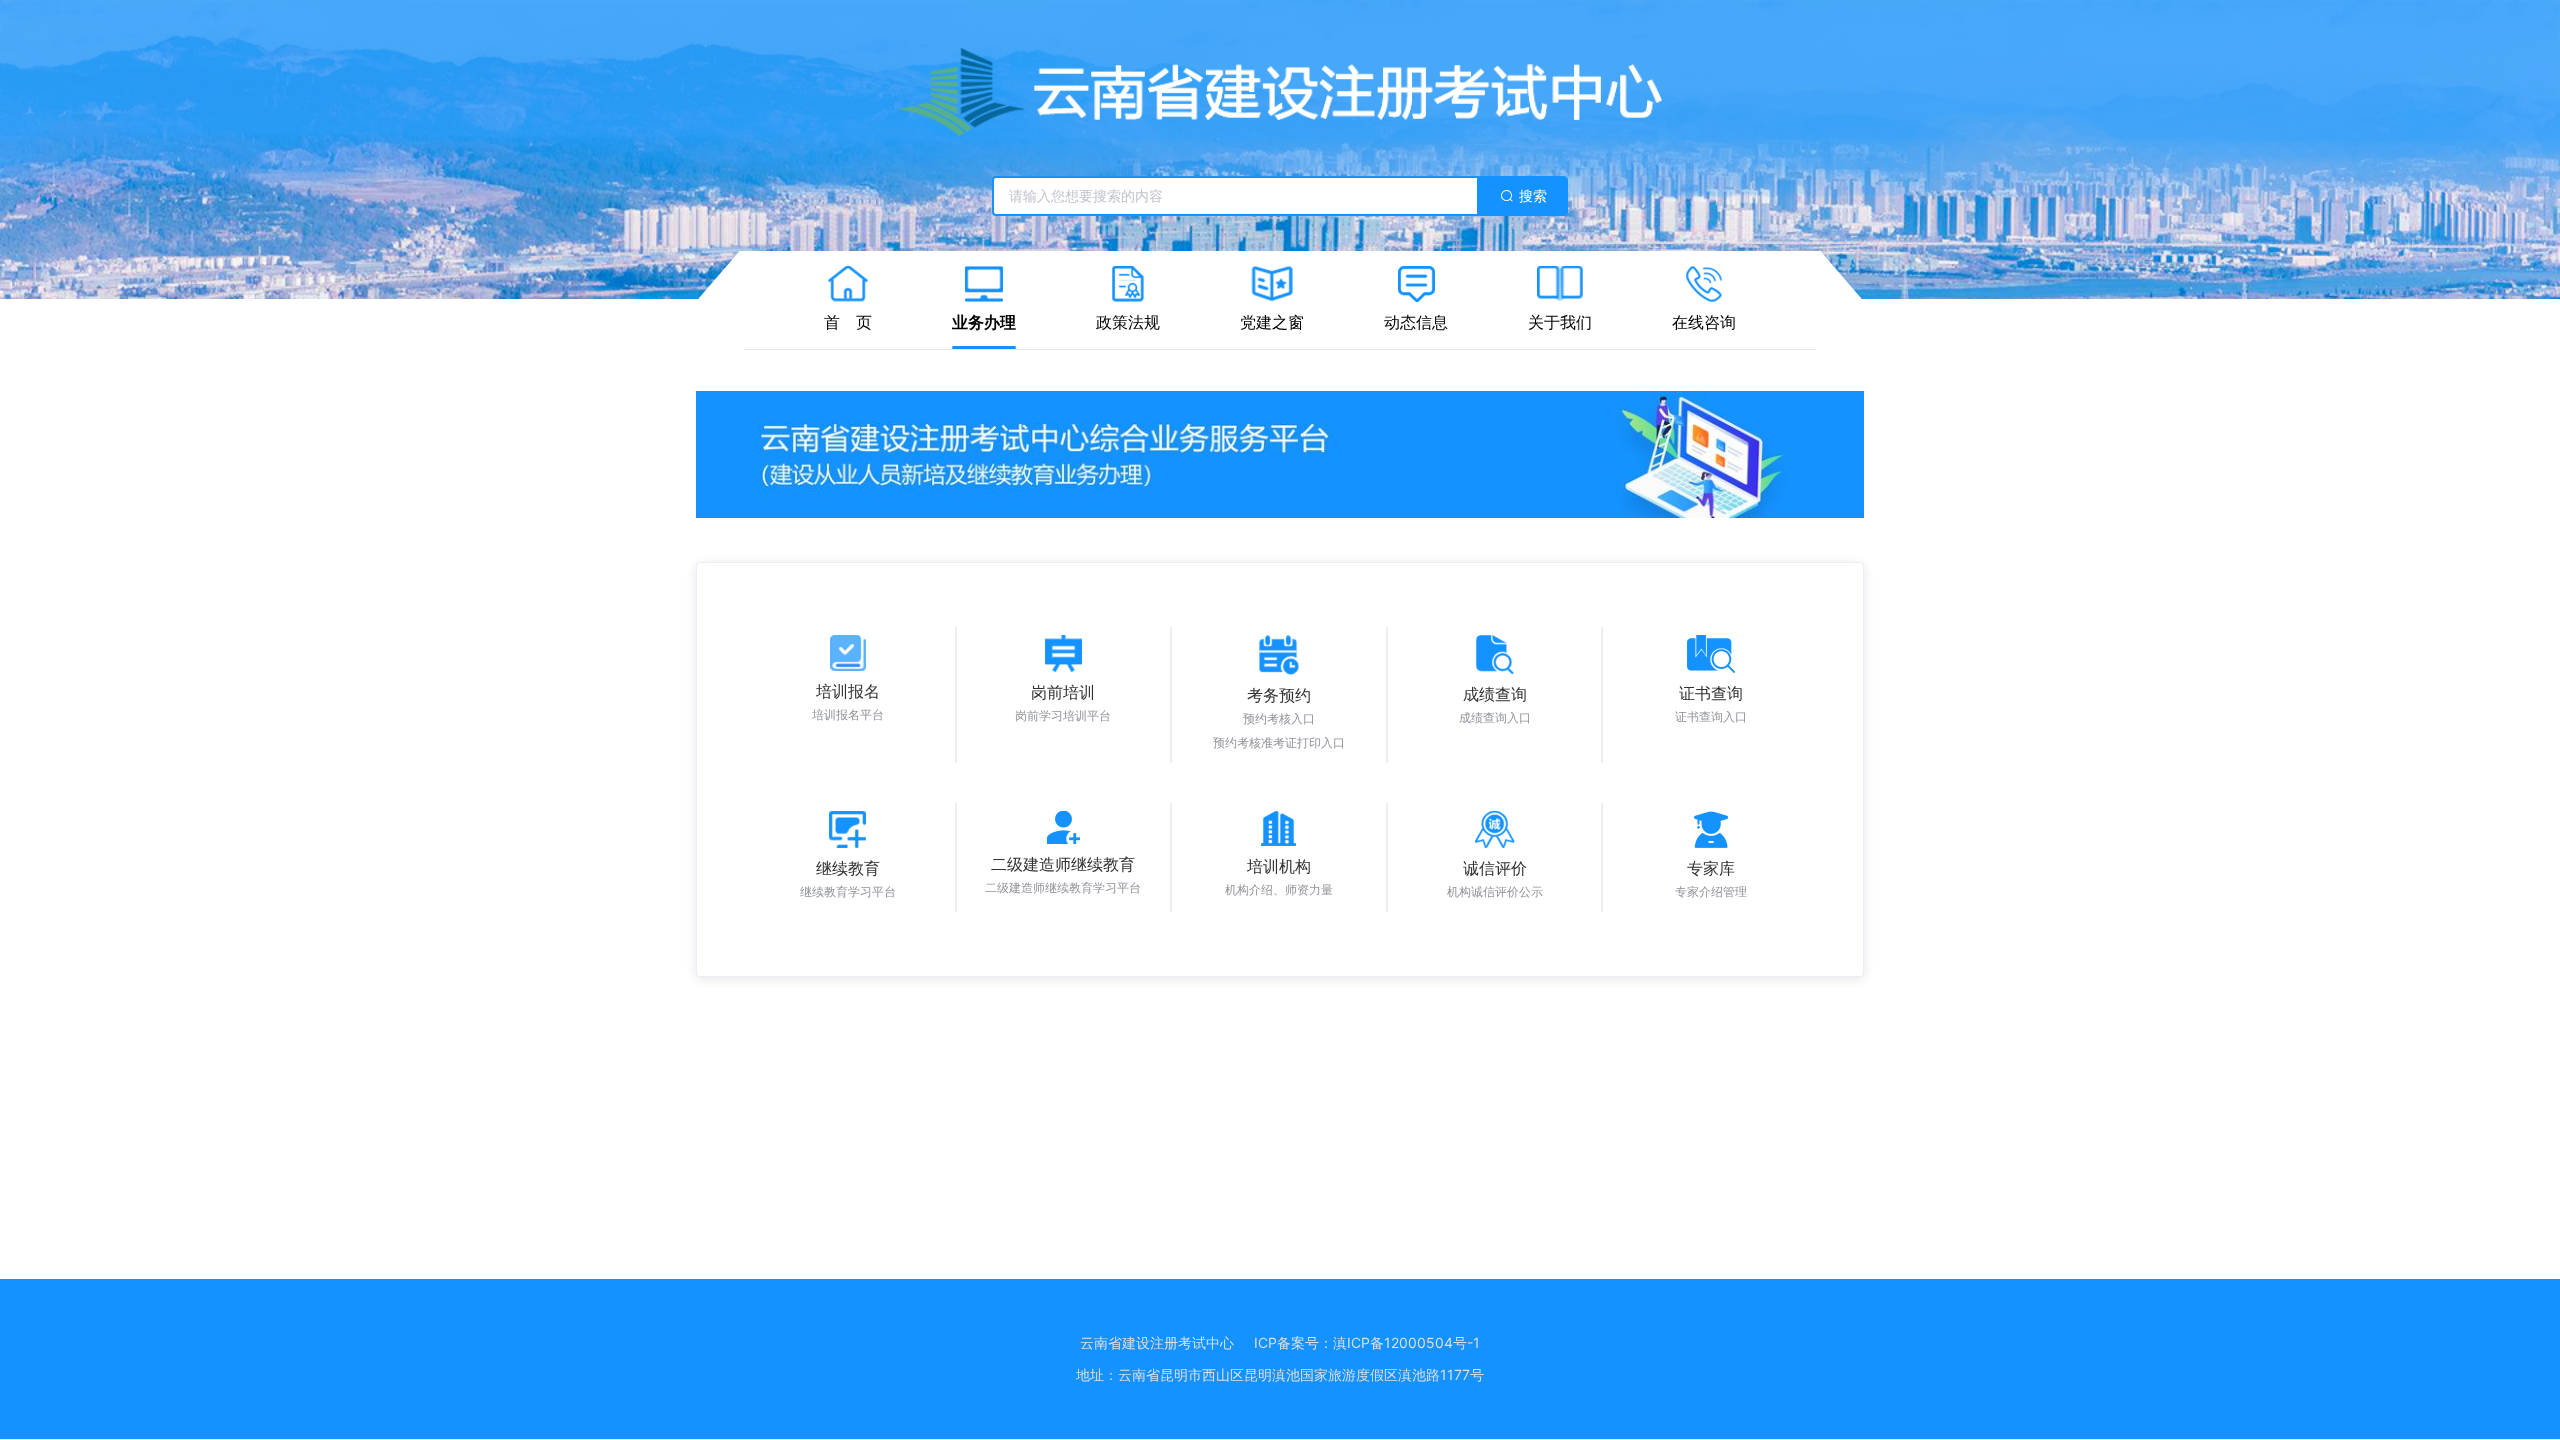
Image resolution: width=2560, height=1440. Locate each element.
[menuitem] (848, 300)
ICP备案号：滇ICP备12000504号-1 (1367, 1342)
